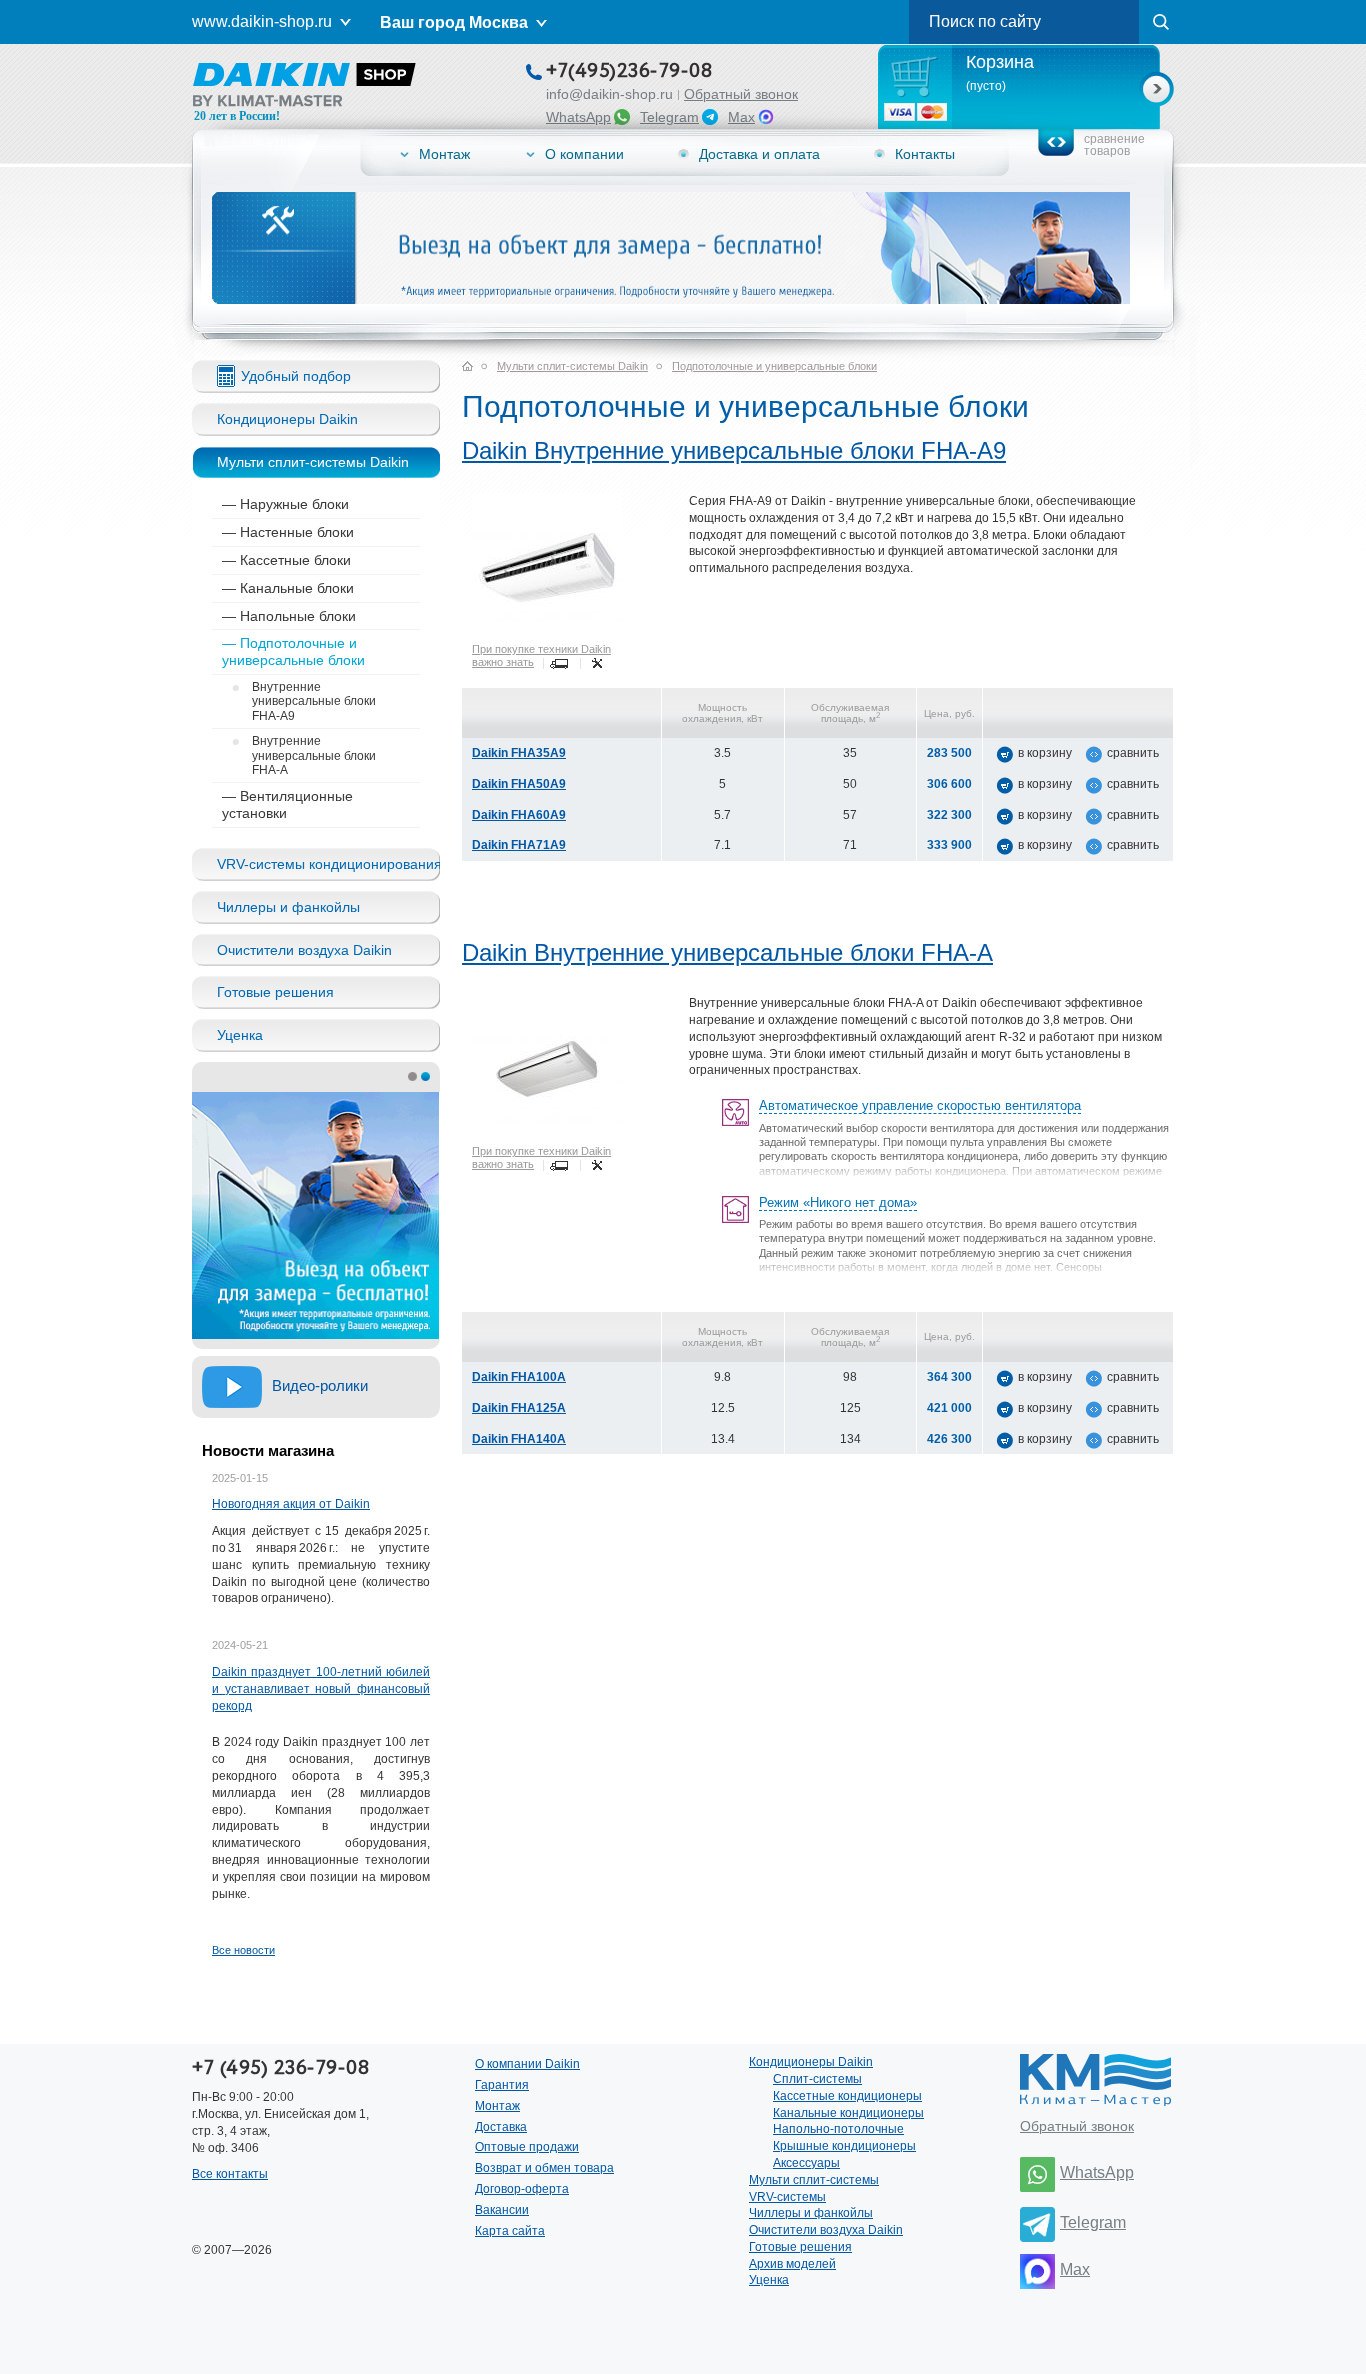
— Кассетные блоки (286, 560)
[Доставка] (560, 663)
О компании (584, 154)
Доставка (501, 2127)
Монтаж (444, 154)
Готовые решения (275, 992)
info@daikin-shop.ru (609, 94)
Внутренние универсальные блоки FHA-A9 (304, 699)
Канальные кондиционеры (848, 2113)
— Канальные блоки (288, 588)
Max (741, 117)
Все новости (243, 1950)
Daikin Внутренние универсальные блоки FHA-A (727, 952)
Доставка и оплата (759, 154)
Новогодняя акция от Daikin (291, 1504)
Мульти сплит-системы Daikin (313, 462)
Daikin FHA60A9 (519, 815)
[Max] (1037, 2271)
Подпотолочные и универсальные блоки (774, 366)
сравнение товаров (1114, 145)
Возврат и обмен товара (544, 2168)
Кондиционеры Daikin (287, 419)
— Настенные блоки (288, 532)
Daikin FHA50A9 (519, 784)
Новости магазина (268, 1450)
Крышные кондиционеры (844, 2146)
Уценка (240, 1035)
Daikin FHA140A (519, 1439)
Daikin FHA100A (519, 1377)
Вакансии (502, 2210)
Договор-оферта (522, 2189)
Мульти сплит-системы (814, 2180)
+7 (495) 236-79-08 (280, 2068)
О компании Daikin (527, 2064)
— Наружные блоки (285, 504)
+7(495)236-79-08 (629, 72)
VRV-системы (787, 2197)
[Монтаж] (597, 663)
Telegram (669, 117)
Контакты (925, 154)
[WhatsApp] (1037, 2174)
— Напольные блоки (289, 616)
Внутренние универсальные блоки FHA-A (304, 753)
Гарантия (502, 2085)
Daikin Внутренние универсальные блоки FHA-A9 (734, 450)
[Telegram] (1037, 2224)
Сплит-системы (817, 2079)
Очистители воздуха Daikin (304, 950)
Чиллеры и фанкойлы (288, 907)
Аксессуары (806, 2163)
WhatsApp (578, 117)
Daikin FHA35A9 (519, 753)
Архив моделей (792, 2264)
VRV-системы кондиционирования (328, 864)
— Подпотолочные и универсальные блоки (293, 651)
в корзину (1045, 753)
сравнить (1133, 753)
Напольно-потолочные (838, 2129)
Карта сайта (510, 2231)
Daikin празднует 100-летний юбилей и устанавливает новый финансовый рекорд (321, 1689)
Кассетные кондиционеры (847, 2096)
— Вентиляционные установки (287, 804)
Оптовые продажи (527, 2147)
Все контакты (230, 2174)
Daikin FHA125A (519, 1408)
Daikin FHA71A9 (519, 845)
